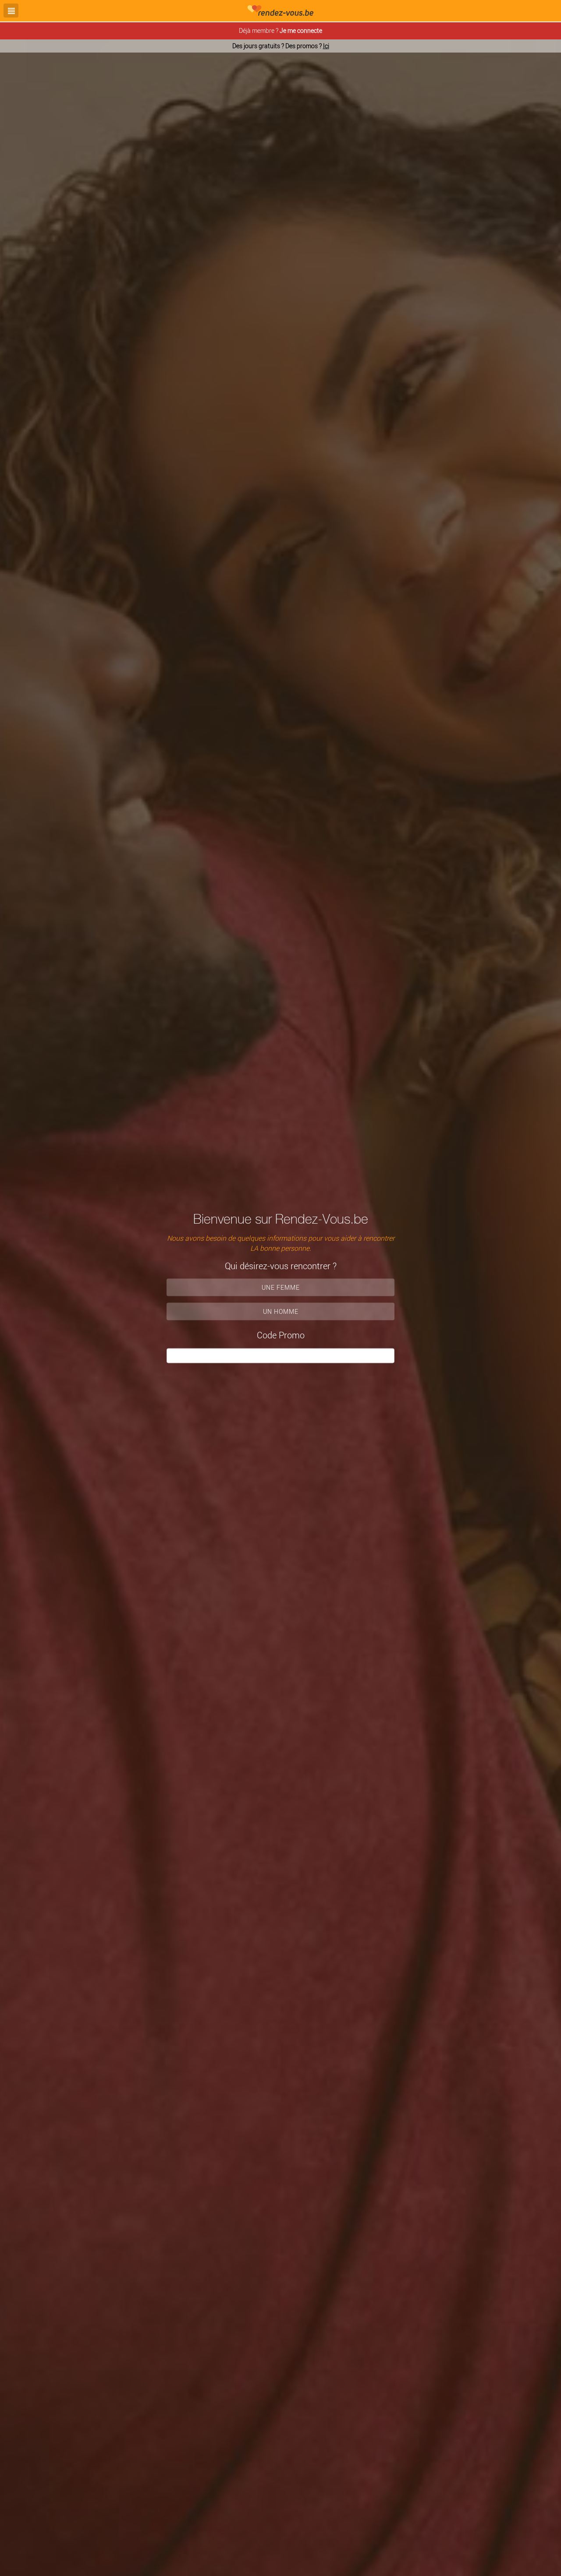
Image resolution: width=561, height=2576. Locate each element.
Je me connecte (301, 30)
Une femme (281, 1287)
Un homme (281, 1311)
